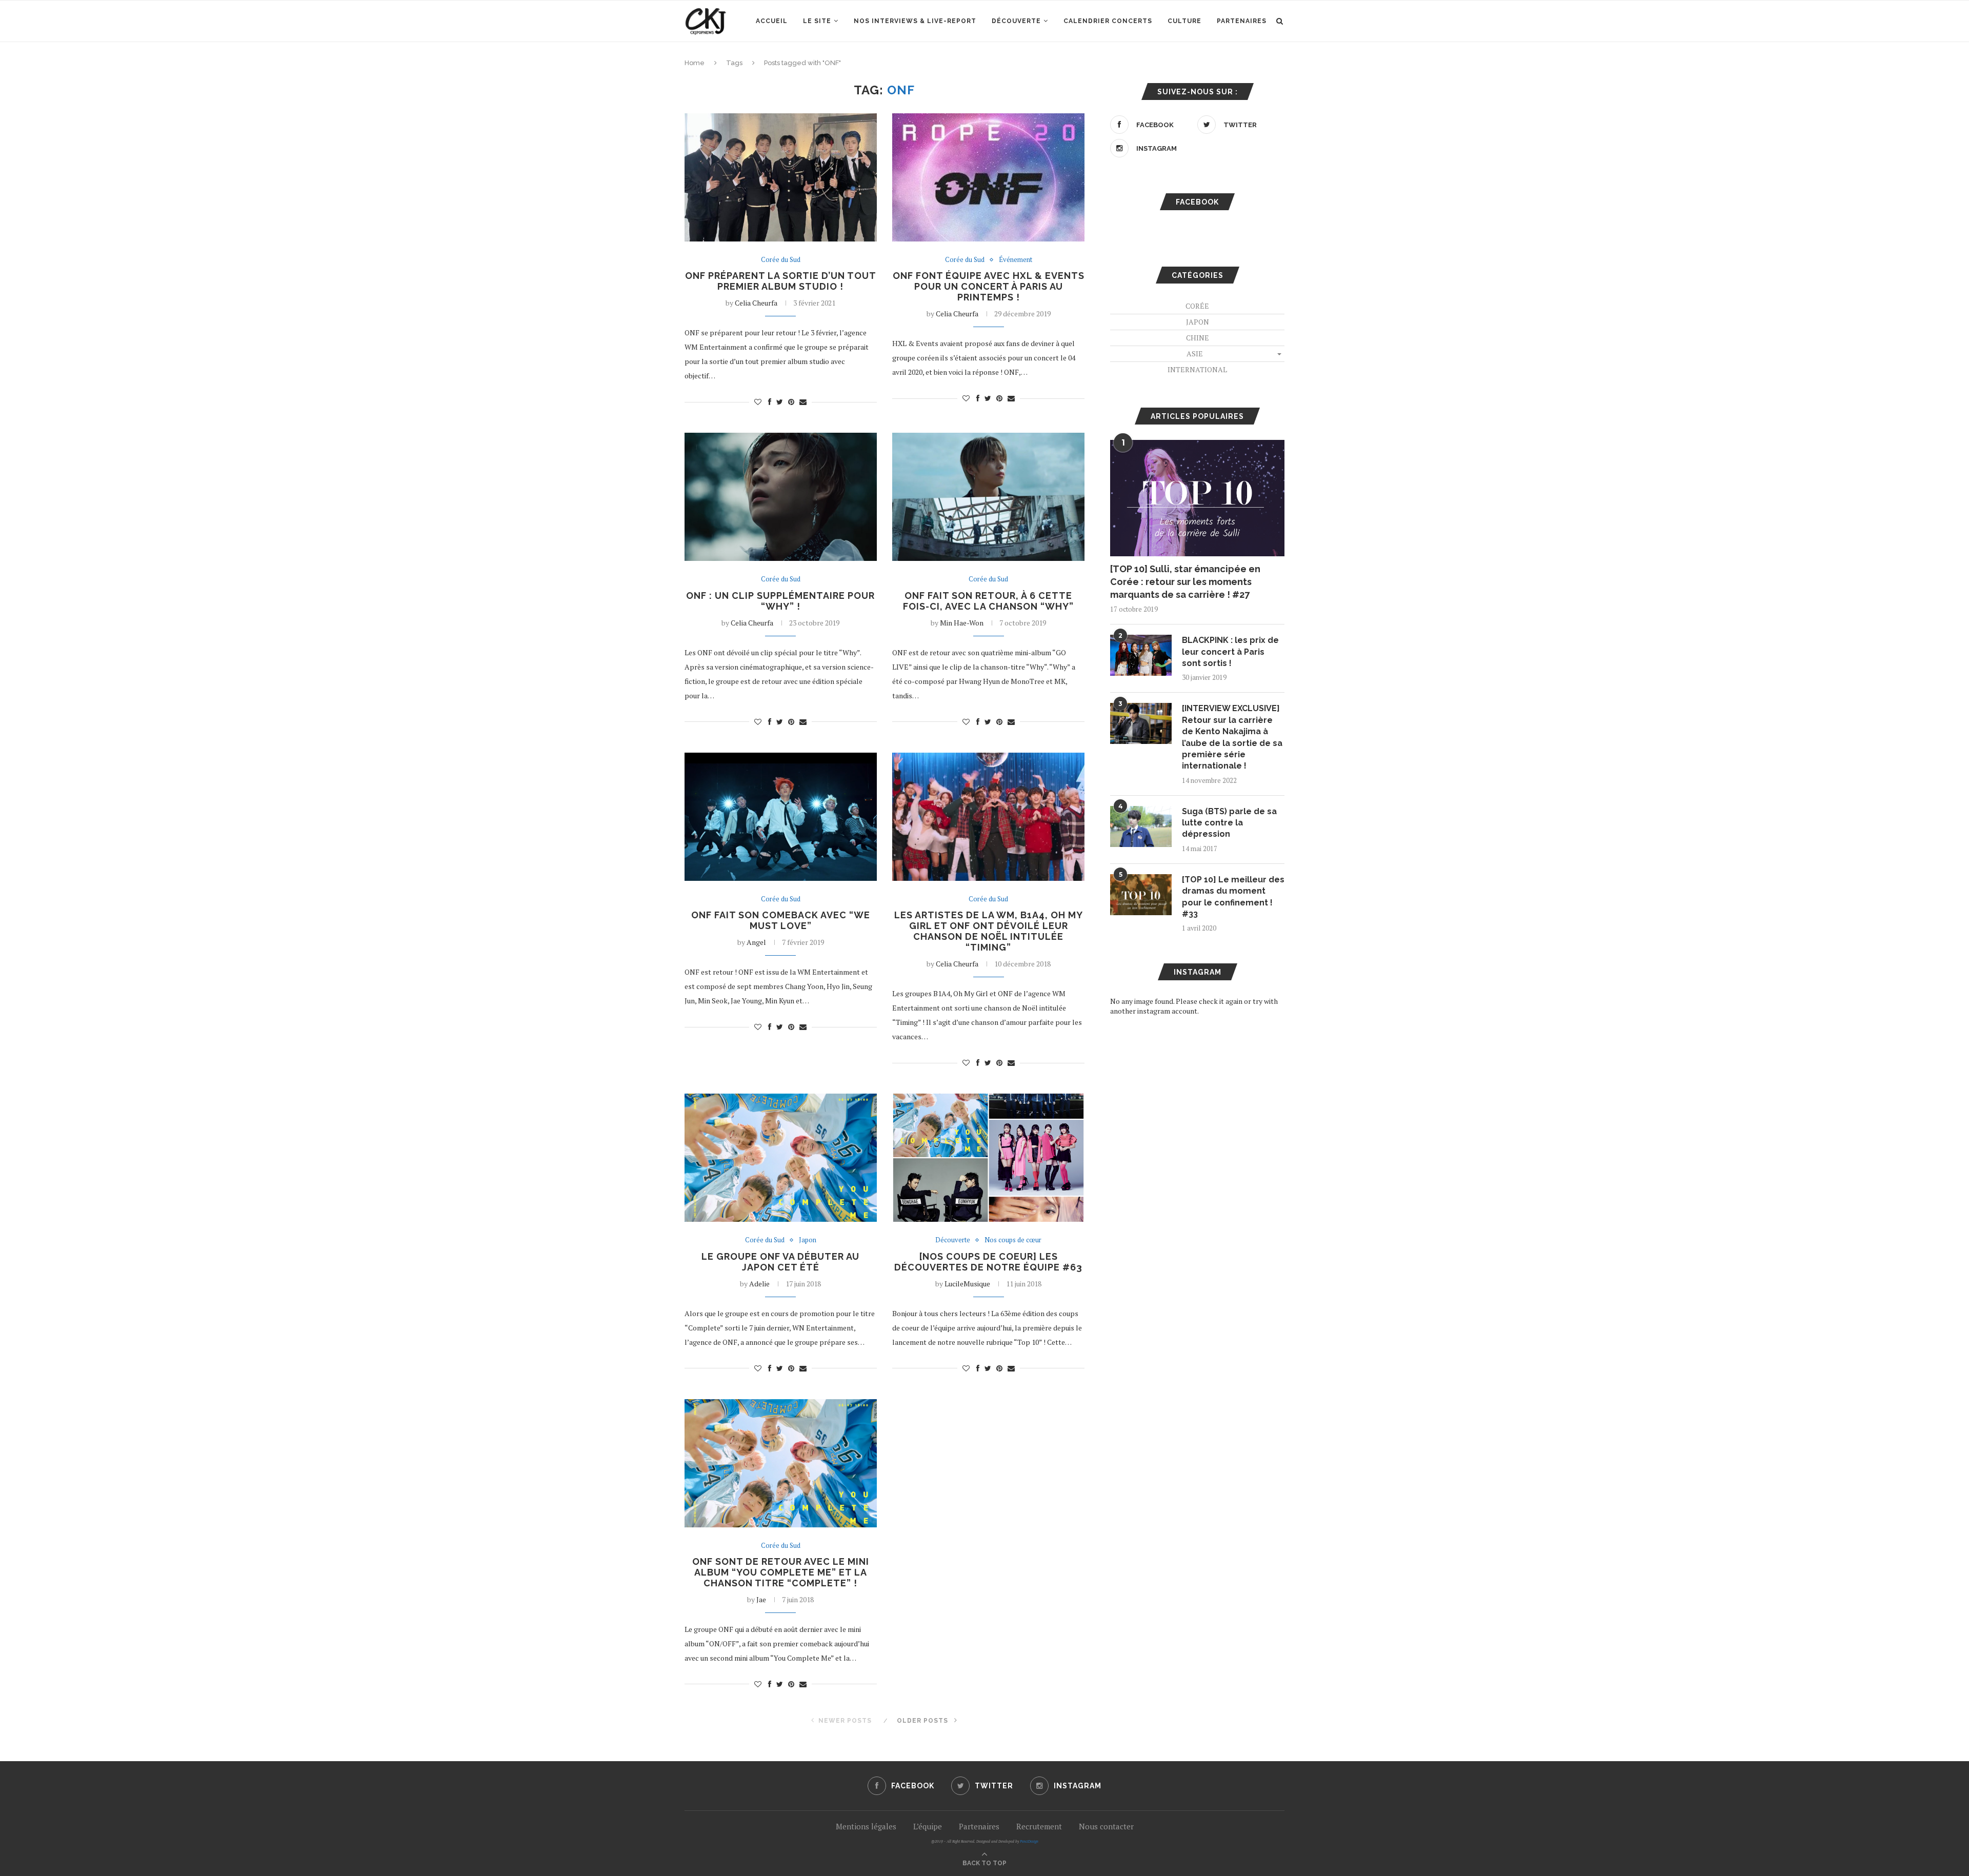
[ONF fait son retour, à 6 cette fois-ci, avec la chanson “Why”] (988, 497)
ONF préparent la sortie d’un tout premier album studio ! (781, 281)
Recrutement (1039, 1826)
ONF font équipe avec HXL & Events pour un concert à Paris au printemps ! (989, 286)
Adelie (759, 1284)
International (1197, 369)
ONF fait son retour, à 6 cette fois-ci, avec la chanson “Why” (988, 601)
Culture (1184, 21)
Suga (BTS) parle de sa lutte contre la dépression (1229, 823)
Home (695, 63)
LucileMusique (967, 1284)
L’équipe (928, 1826)
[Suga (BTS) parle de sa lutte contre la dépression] (1141, 826)
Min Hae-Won (962, 623)
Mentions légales (866, 1826)
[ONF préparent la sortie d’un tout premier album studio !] (781, 177)
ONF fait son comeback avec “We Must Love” (781, 920)
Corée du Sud (781, 260)
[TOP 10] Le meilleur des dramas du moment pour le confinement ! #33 (1233, 897)
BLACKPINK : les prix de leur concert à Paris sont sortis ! (1230, 652)
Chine (1198, 338)
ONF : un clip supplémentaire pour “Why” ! (780, 601)
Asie (1195, 354)
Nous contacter (1106, 1826)
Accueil (772, 21)
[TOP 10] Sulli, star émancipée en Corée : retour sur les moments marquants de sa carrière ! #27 (1185, 582)
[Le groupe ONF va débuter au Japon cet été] (781, 1158)
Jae (761, 1599)
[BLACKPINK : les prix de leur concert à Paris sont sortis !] (1141, 655)
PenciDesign (1029, 1841)
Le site (817, 21)
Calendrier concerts (1108, 21)
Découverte (1016, 21)
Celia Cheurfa (756, 303)
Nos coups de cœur (1013, 1240)
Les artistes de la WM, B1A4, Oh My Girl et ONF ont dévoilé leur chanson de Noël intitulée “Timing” (989, 931)
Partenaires (1242, 21)
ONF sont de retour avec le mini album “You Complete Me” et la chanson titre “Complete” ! (781, 1572)
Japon (808, 1240)
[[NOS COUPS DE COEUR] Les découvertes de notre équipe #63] (988, 1158)
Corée (1197, 306)
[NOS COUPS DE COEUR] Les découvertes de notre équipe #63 (988, 1262)
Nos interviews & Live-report (915, 21)
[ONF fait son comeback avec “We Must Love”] (781, 817)
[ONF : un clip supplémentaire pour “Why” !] (781, 497)
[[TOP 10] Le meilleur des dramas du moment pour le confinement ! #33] (1141, 895)
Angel (756, 942)
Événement (1016, 260)
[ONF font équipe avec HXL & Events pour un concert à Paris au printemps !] (988, 177)
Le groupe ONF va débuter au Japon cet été (780, 1262)
